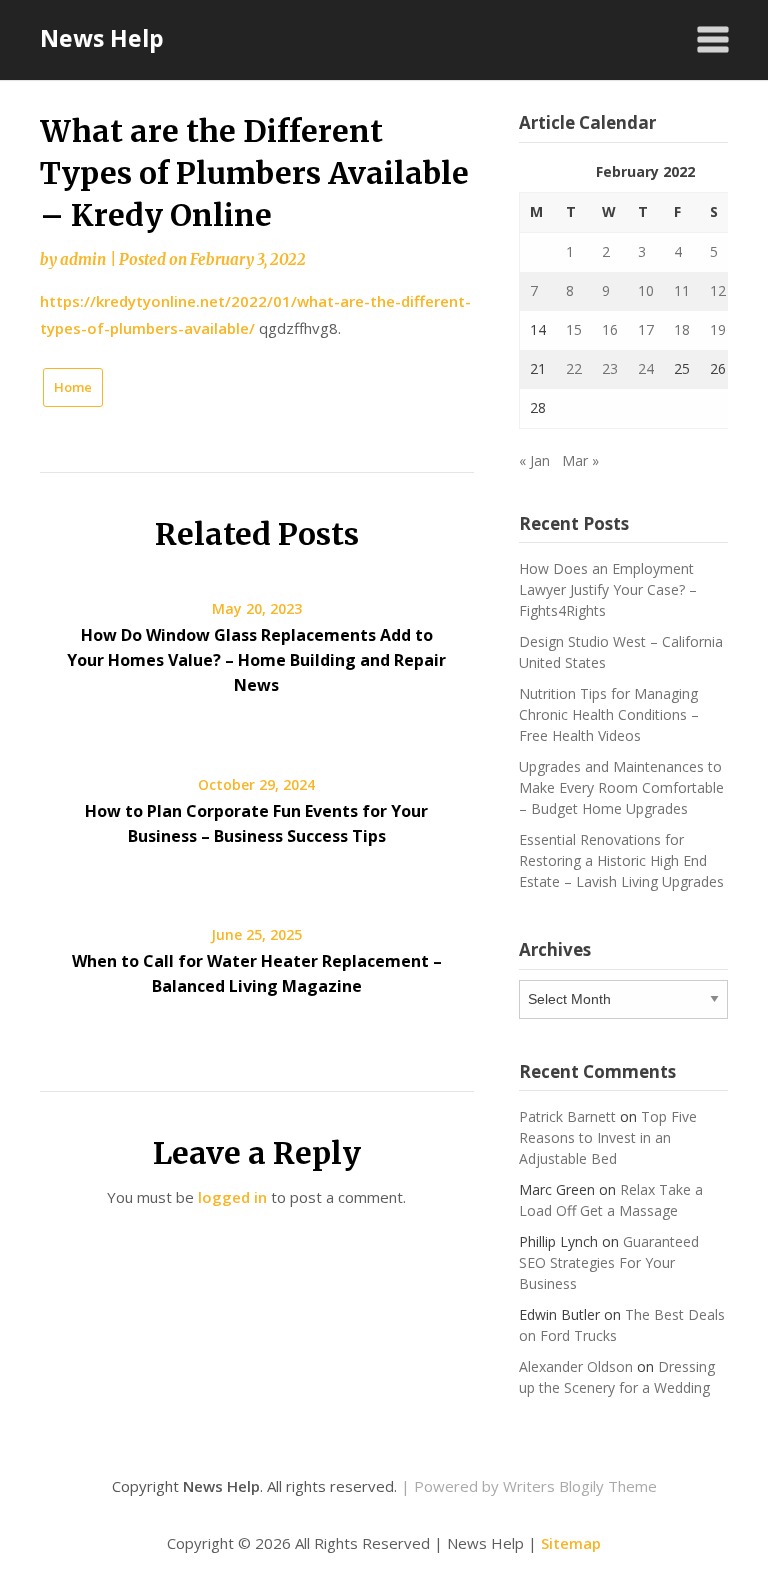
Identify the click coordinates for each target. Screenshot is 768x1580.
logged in (232, 1197)
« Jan (534, 460)
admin (83, 259)
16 (610, 329)
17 (646, 329)
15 (574, 329)
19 (718, 329)
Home (73, 387)
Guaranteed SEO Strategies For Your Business (609, 1262)
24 (646, 368)
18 (682, 329)
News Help (102, 38)
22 (574, 368)
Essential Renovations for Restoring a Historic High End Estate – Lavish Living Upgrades (621, 860)
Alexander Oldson (576, 1366)
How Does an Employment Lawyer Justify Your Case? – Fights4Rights (608, 589)
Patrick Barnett (567, 1116)
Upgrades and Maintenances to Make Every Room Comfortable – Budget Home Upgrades (621, 787)
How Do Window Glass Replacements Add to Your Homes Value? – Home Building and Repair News (256, 660)
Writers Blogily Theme (580, 1486)
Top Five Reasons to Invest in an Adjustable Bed (608, 1137)
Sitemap (571, 1543)
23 (610, 368)
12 (718, 290)
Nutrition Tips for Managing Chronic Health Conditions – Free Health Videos (609, 714)
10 (646, 290)
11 (682, 290)
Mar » (580, 460)
